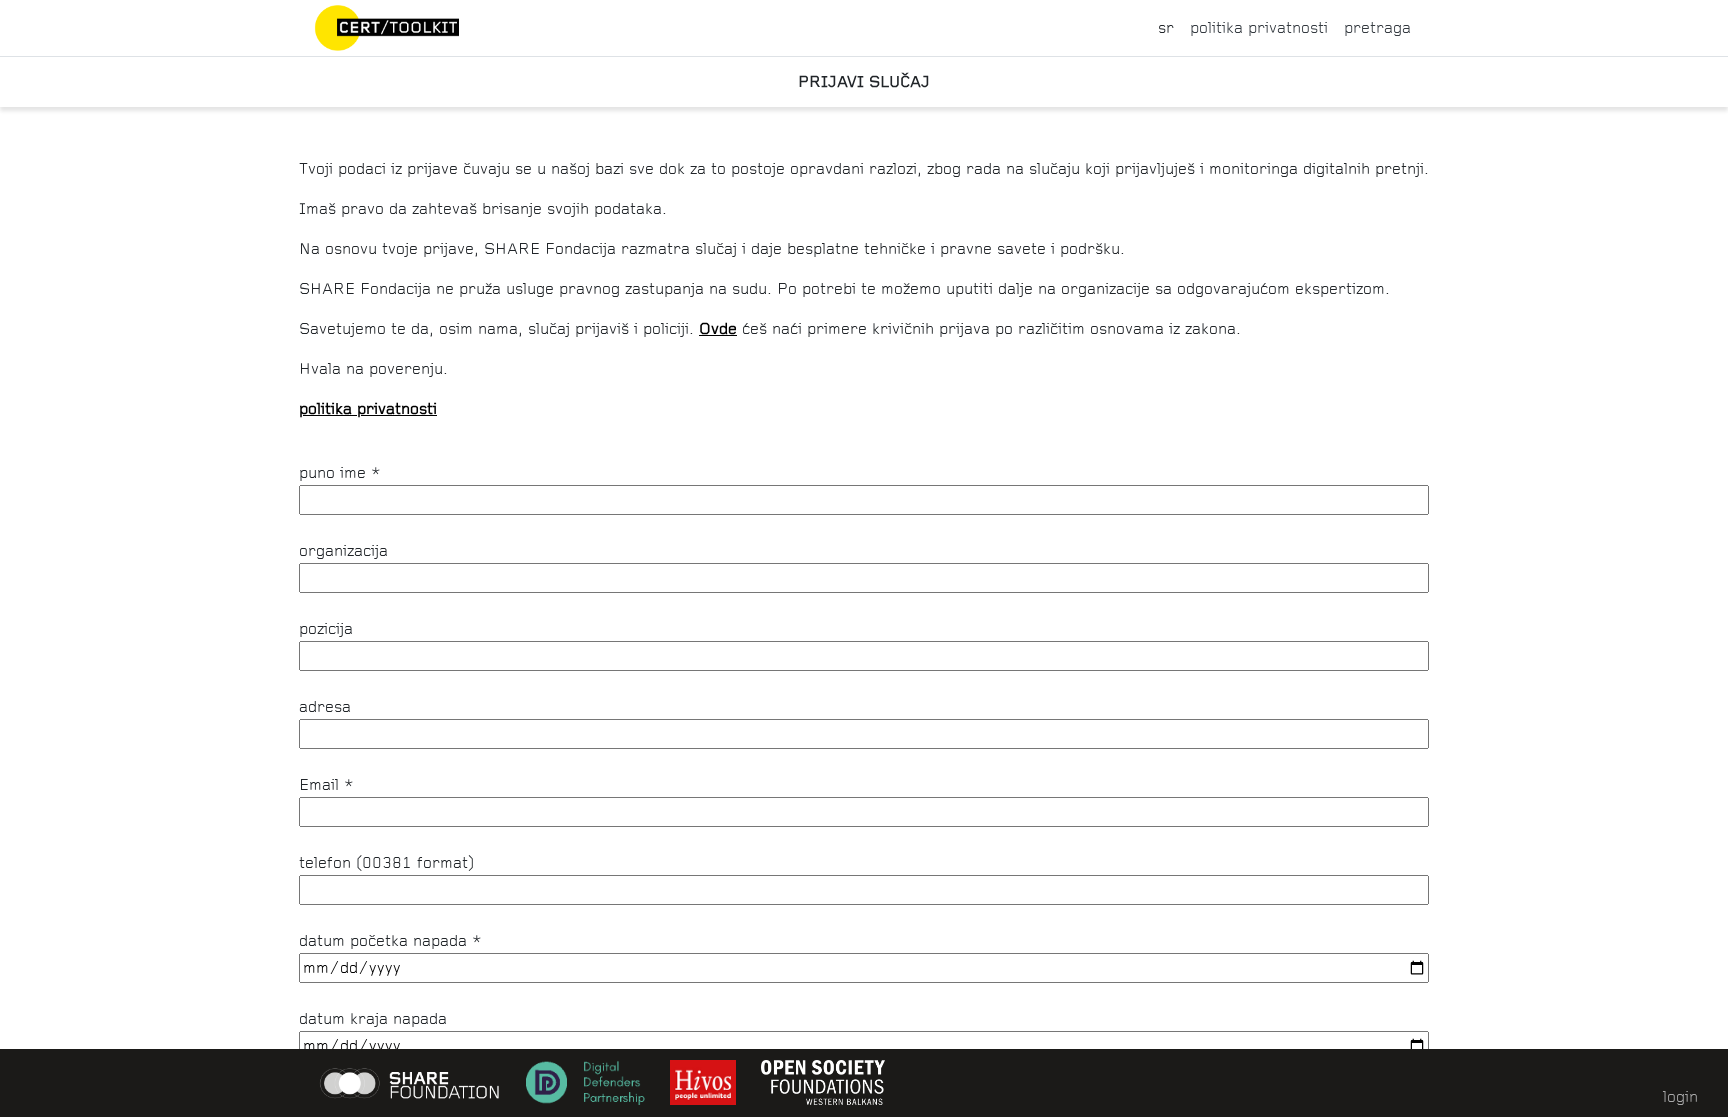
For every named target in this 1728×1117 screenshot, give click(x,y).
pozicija (326, 628)
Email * (326, 784)
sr (1166, 27)
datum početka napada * (390, 940)
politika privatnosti (1259, 27)
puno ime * (340, 472)
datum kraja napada (373, 1018)
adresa (325, 706)
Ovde (718, 328)
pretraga (1377, 27)
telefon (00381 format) (386, 862)
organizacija (343, 550)
